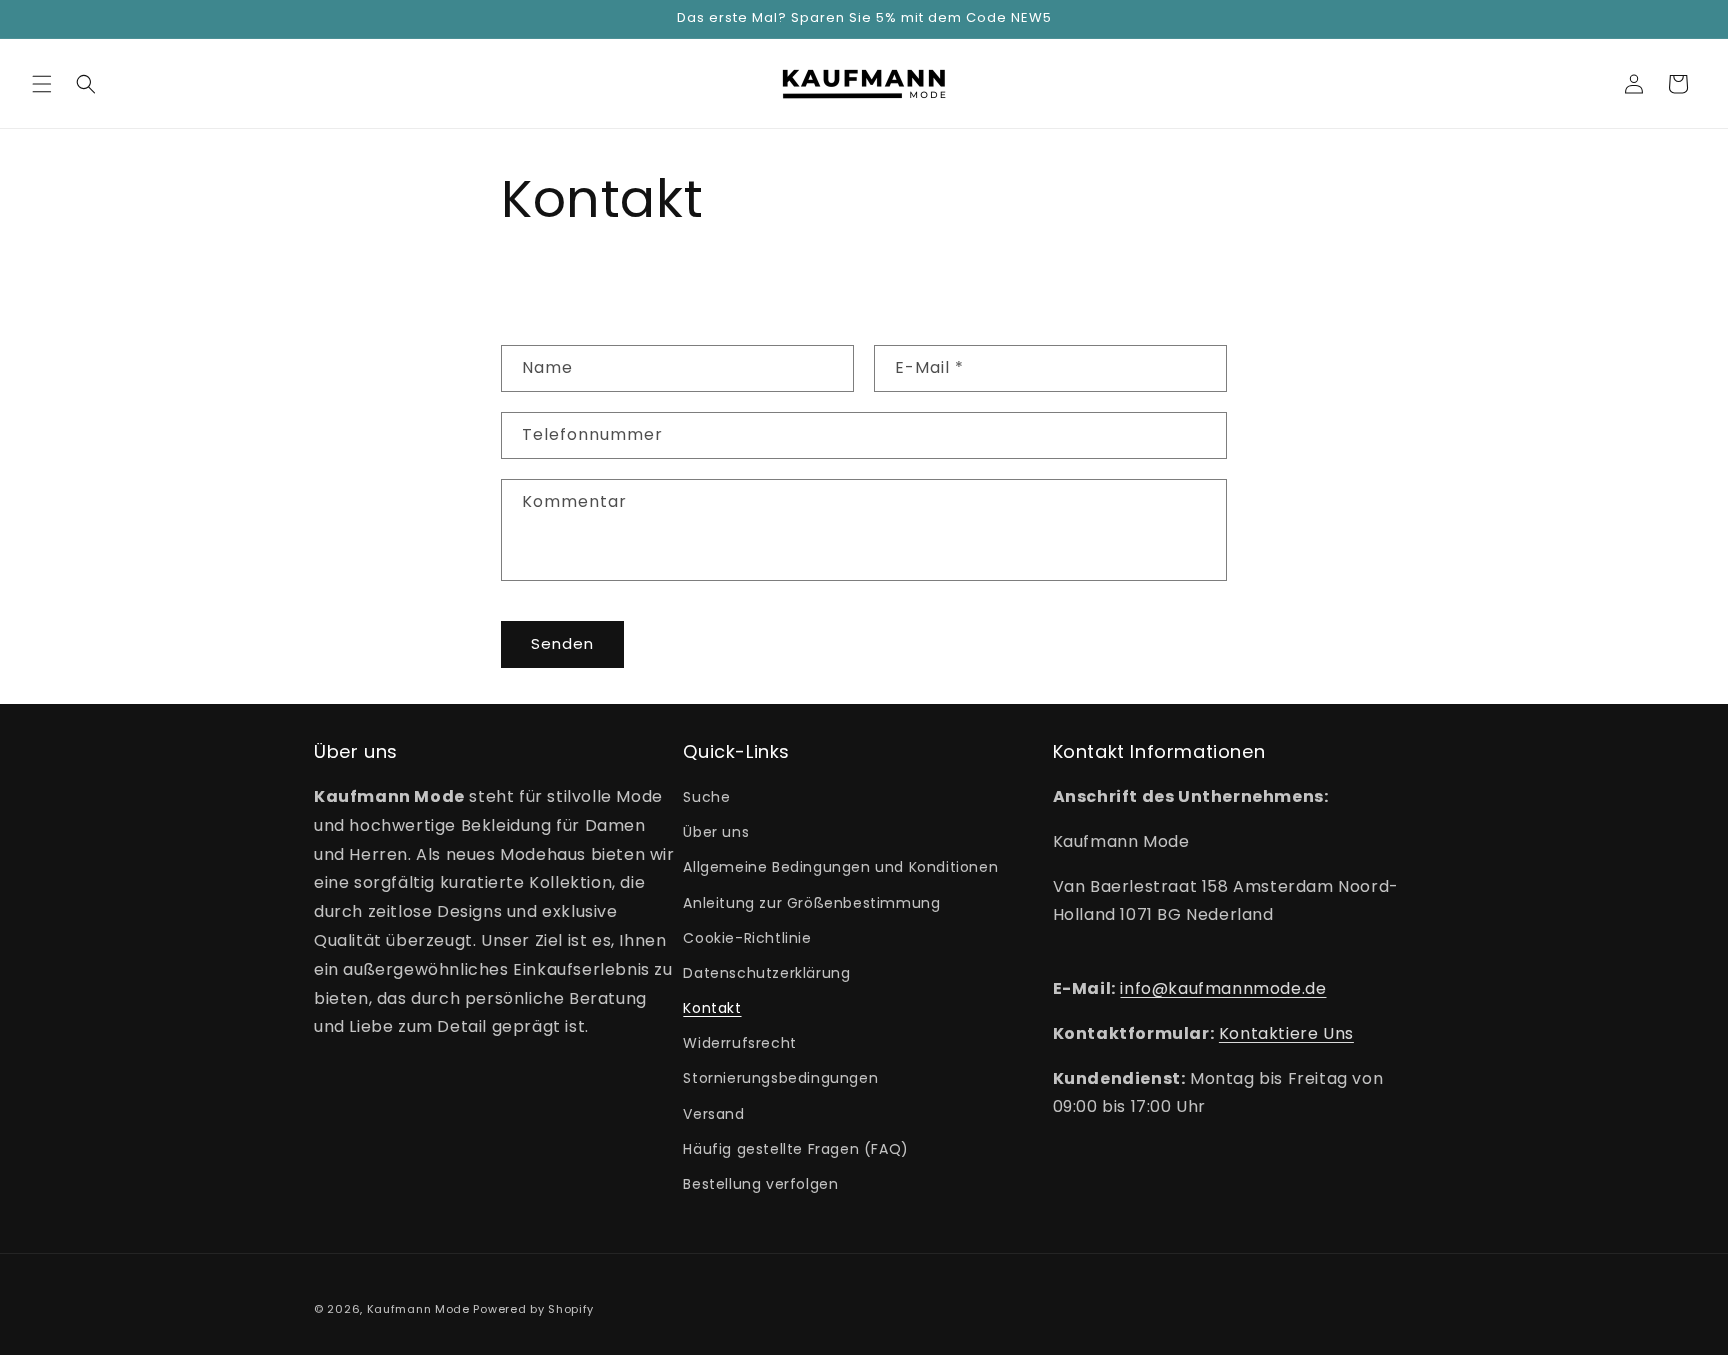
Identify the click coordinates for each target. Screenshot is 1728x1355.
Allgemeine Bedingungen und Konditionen (840, 868)
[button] (42, 84)
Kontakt (712, 1008)
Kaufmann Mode (418, 1309)
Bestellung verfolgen (760, 1184)
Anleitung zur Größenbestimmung (811, 903)
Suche (706, 797)
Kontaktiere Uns (1286, 1033)
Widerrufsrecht (739, 1044)
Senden (562, 643)
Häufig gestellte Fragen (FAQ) (795, 1149)
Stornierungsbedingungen (780, 1079)
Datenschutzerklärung (766, 973)
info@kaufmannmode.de (1223, 988)
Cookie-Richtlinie (747, 938)
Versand (713, 1114)
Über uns (716, 833)
